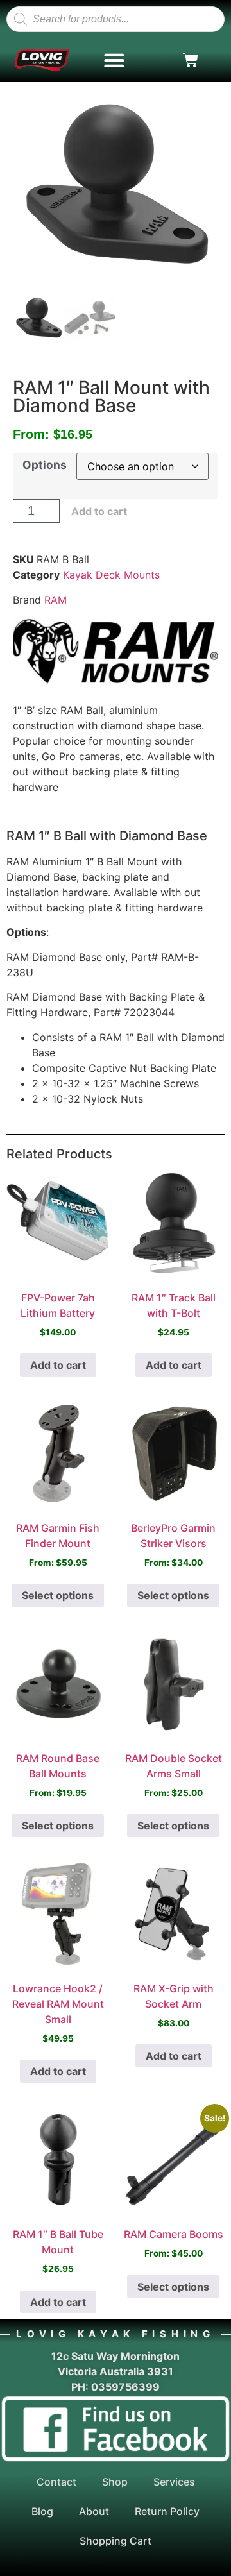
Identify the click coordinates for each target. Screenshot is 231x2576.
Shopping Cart (116, 2541)
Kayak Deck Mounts (111, 575)
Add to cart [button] (58, 1365)
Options (45, 465)
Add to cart (99, 511)
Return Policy (167, 2511)
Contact (56, 2482)
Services (174, 2482)
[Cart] (191, 60)
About (94, 2511)
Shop (115, 2482)
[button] (115, 61)
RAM (56, 600)
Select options (58, 1595)
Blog (42, 2511)
